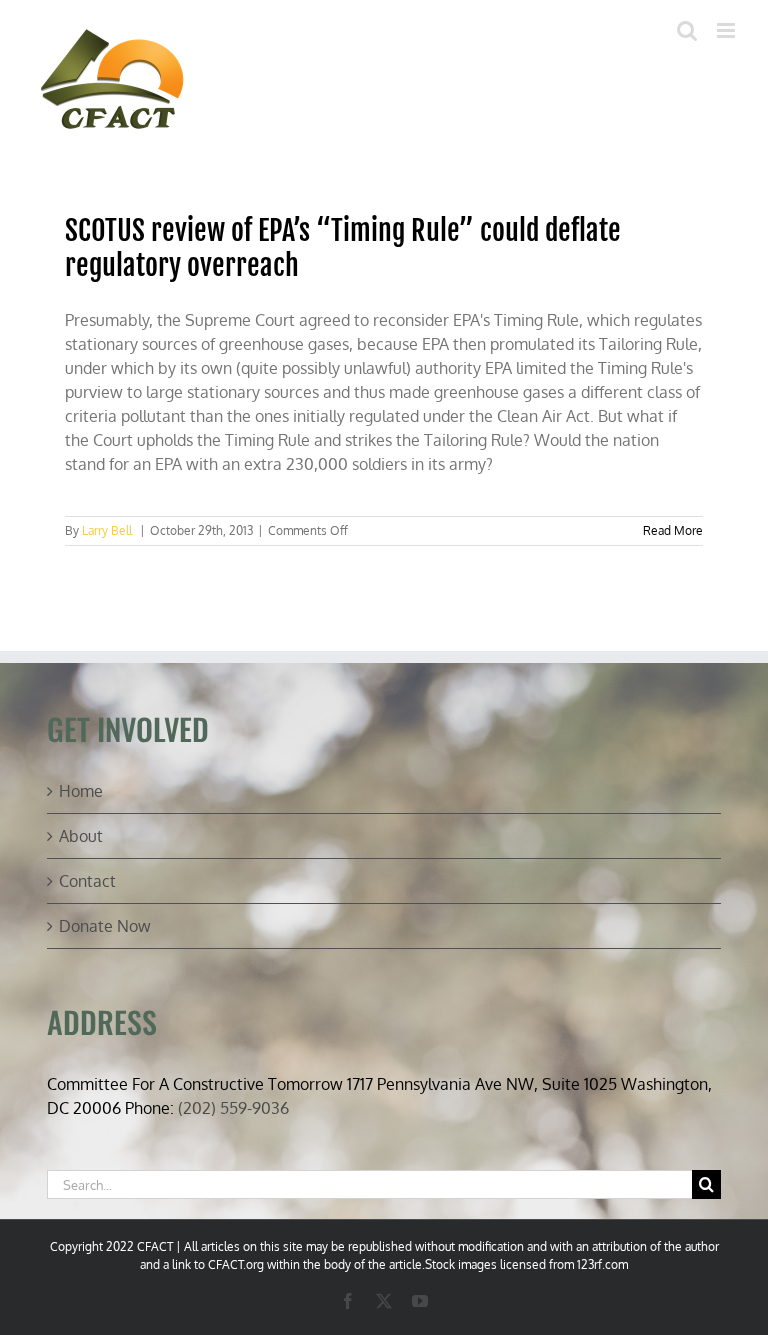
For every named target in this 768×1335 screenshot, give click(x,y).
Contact (87, 881)
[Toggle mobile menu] (727, 30)
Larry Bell (107, 530)
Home (81, 791)
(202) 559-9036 (233, 1108)
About (81, 836)
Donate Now (105, 926)
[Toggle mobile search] (687, 30)
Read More (673, 530)
